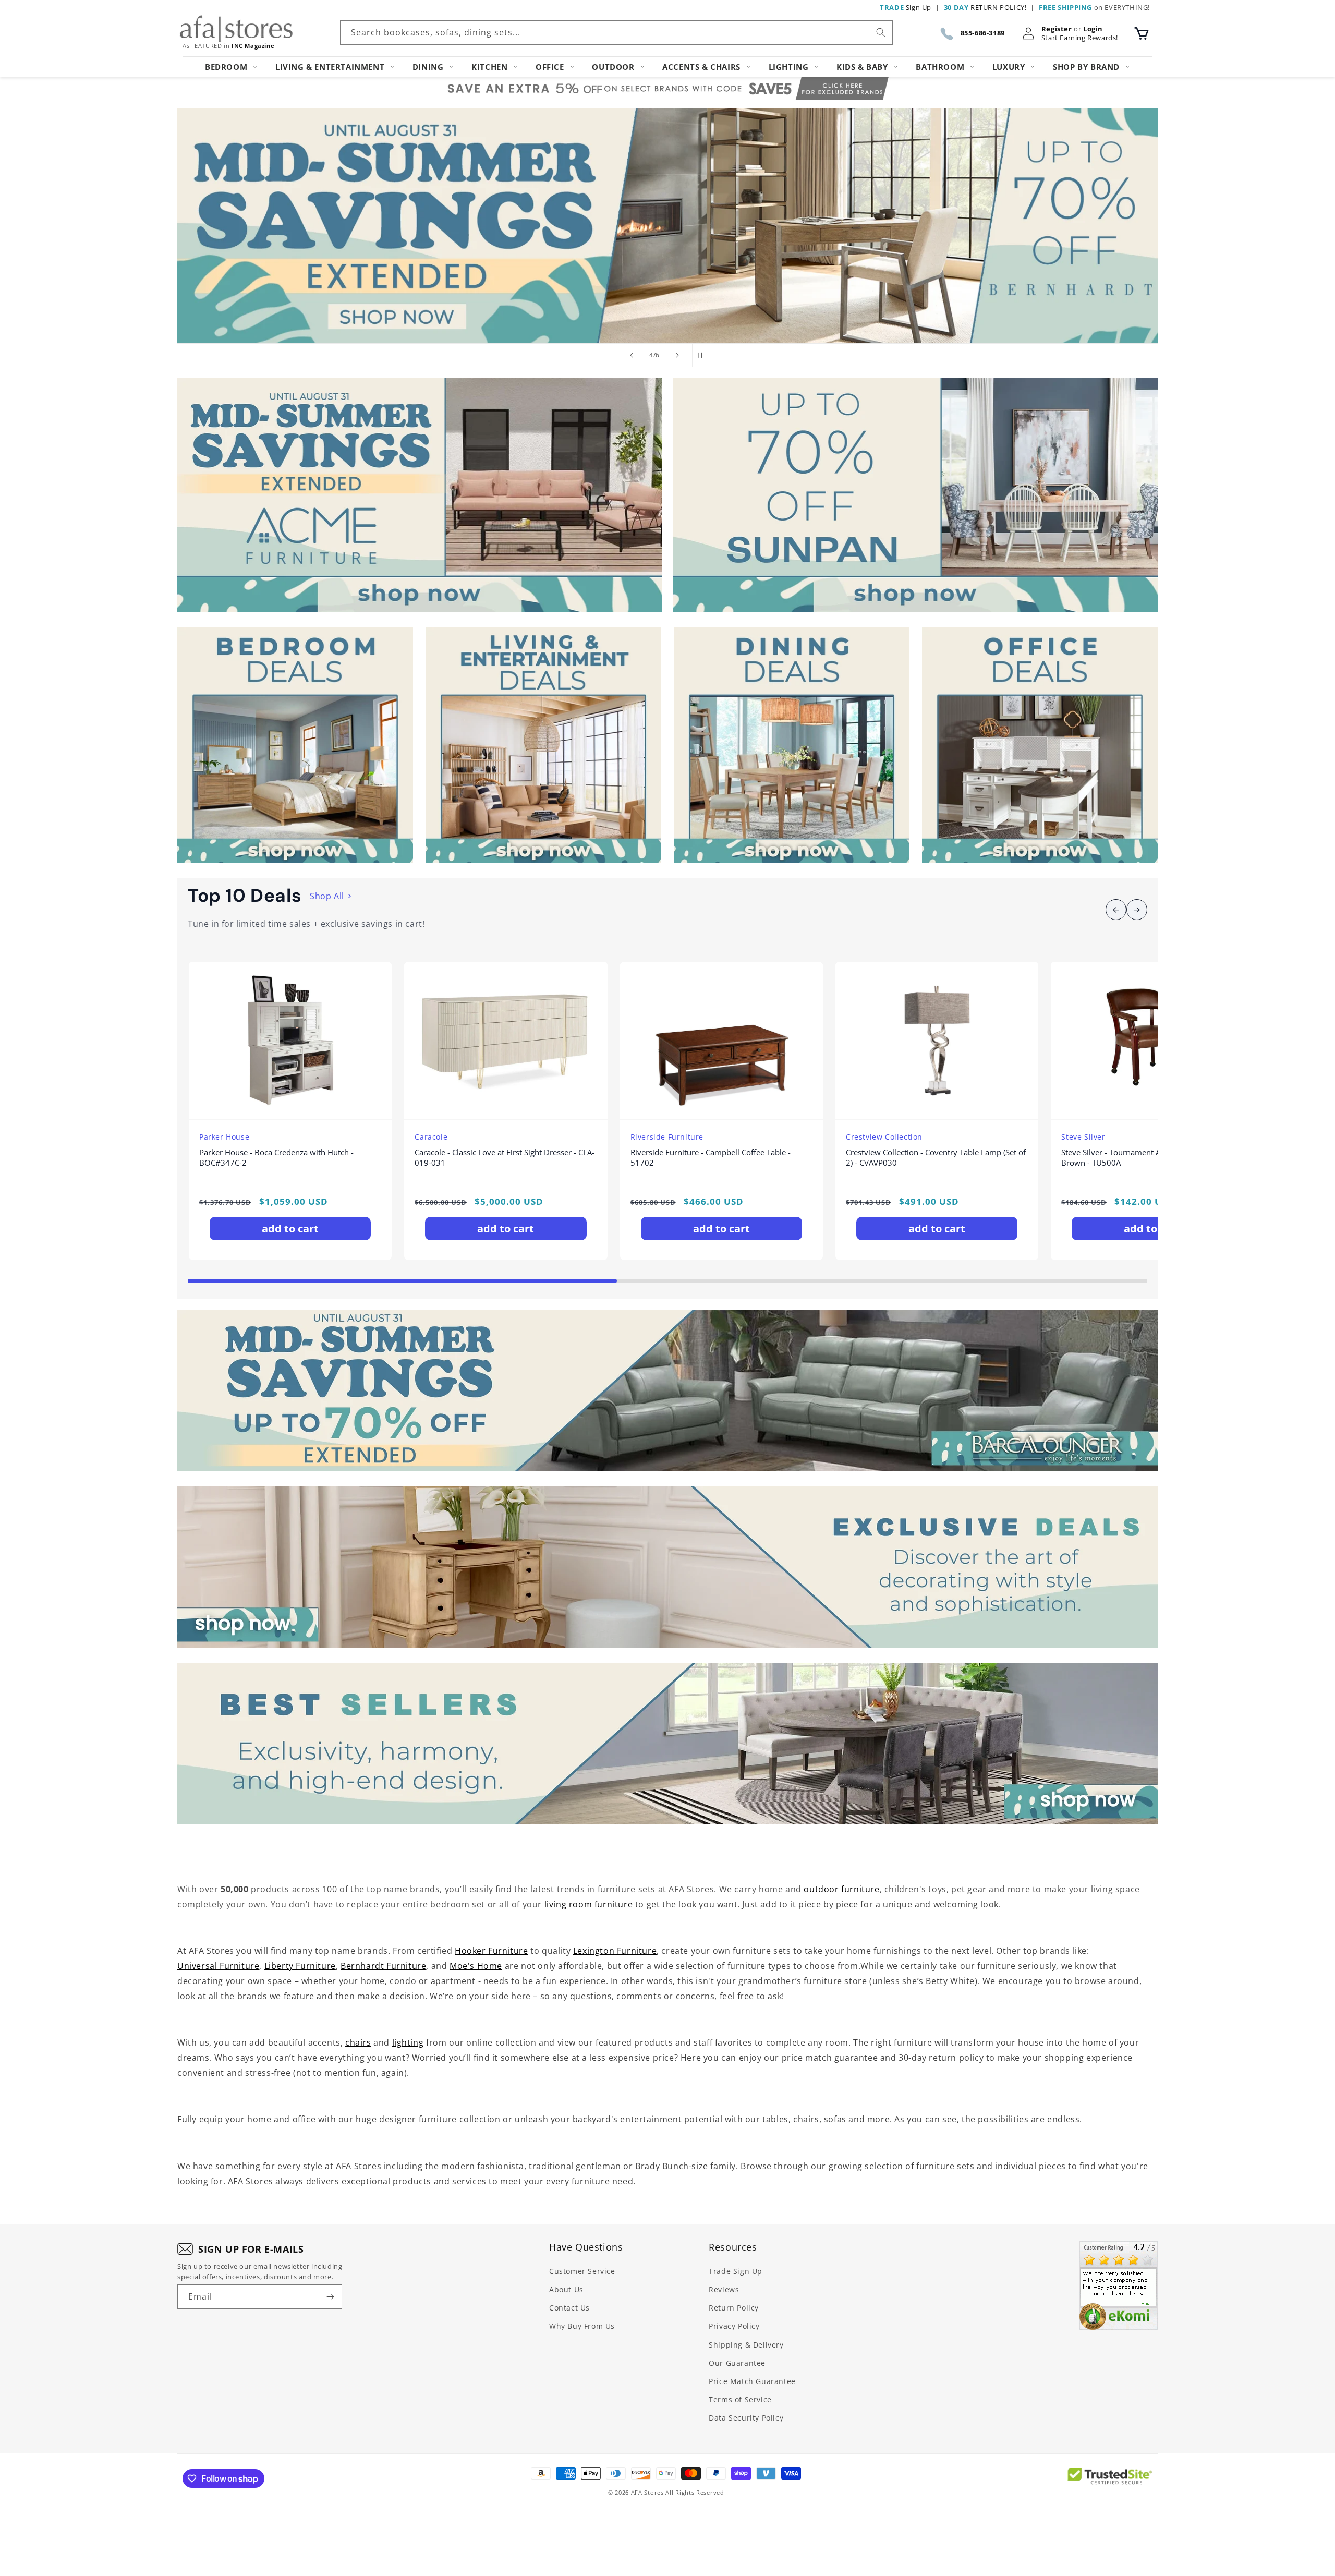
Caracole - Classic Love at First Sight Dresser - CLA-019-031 (505, 1158)
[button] (1142, 33)
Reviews (724, 2289)
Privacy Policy (734, 2326)
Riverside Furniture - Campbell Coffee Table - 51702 (711, 1158)
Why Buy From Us (582, 2326)
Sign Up (906, 7)
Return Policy (734, 2308)
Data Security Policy (746, 2418)
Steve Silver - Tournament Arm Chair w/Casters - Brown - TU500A (1148, 1158)
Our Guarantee (737, 2363)
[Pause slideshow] (703, 355)
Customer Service (582, 2271)
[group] (667, 226)
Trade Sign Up (736, 2271)
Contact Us (569, 2308)
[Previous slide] (632, 355)
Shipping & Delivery (746, 2345)
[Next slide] (677, 355)
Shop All (327, 896)
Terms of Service (740, 2399)
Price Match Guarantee (752, 2381)
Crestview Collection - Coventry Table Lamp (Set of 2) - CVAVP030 (936, 1158)
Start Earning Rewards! (1080, 38)
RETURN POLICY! (985, 7)
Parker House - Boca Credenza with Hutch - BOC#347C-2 (276, 1158)
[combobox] (616, 33)
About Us (566, 2289)
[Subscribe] (330, 2297)
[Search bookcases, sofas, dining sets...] (881, 32)
